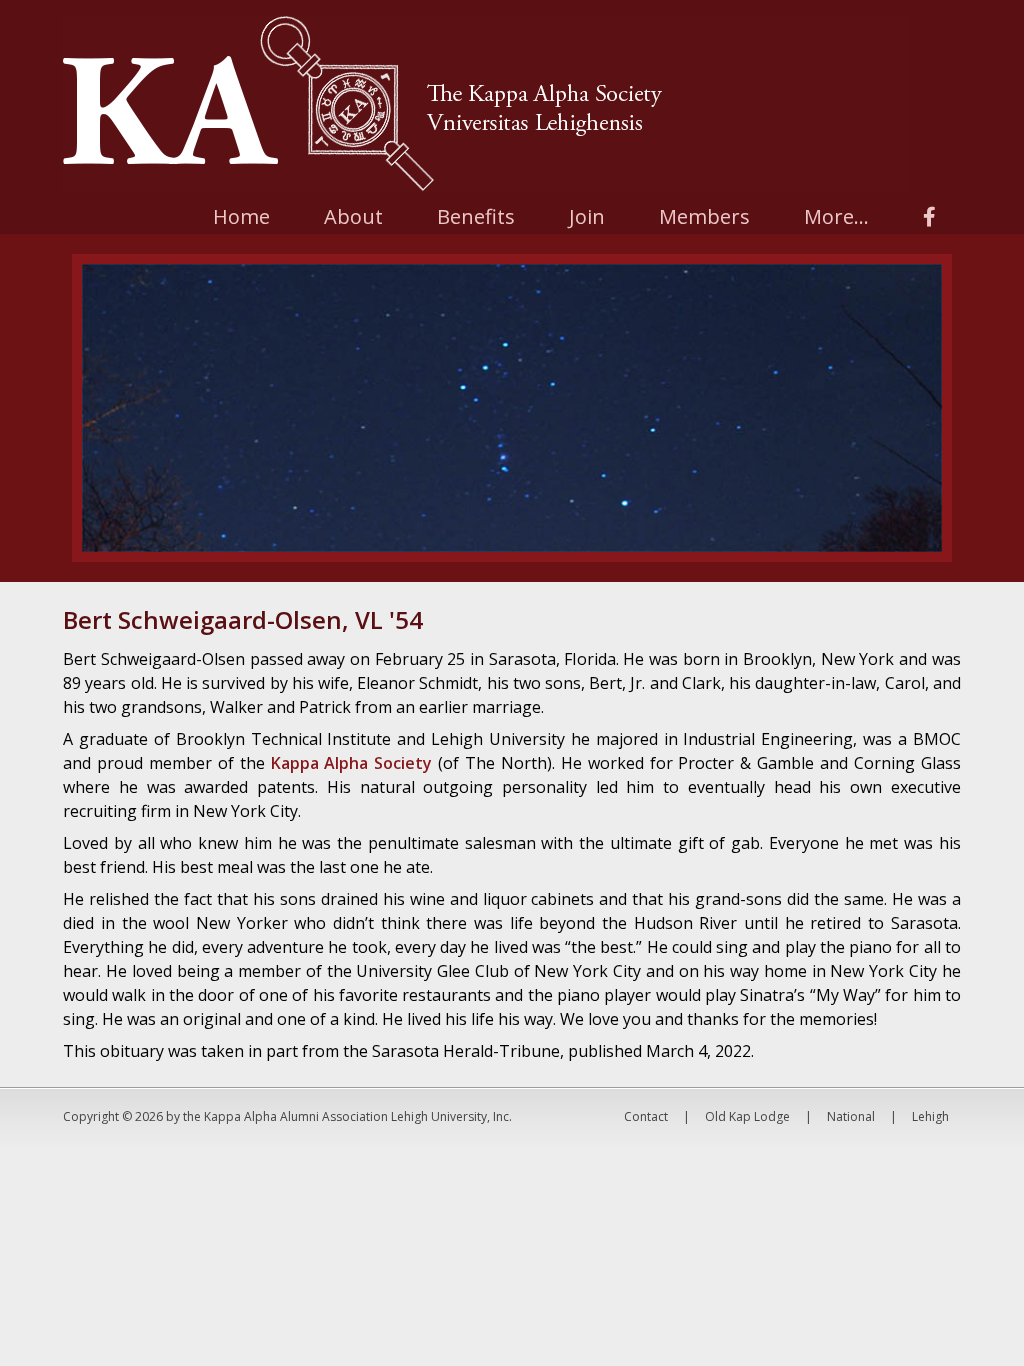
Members (704, 216)
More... (836, 216)
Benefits (476, 216)
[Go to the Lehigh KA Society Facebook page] (929, 216)
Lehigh (930, 1116)
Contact (646, 1116)
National (851, 1116)
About (353, 216)
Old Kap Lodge (747, 1116)
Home (241, 216)
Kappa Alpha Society (352, 763)
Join (587, 216)
